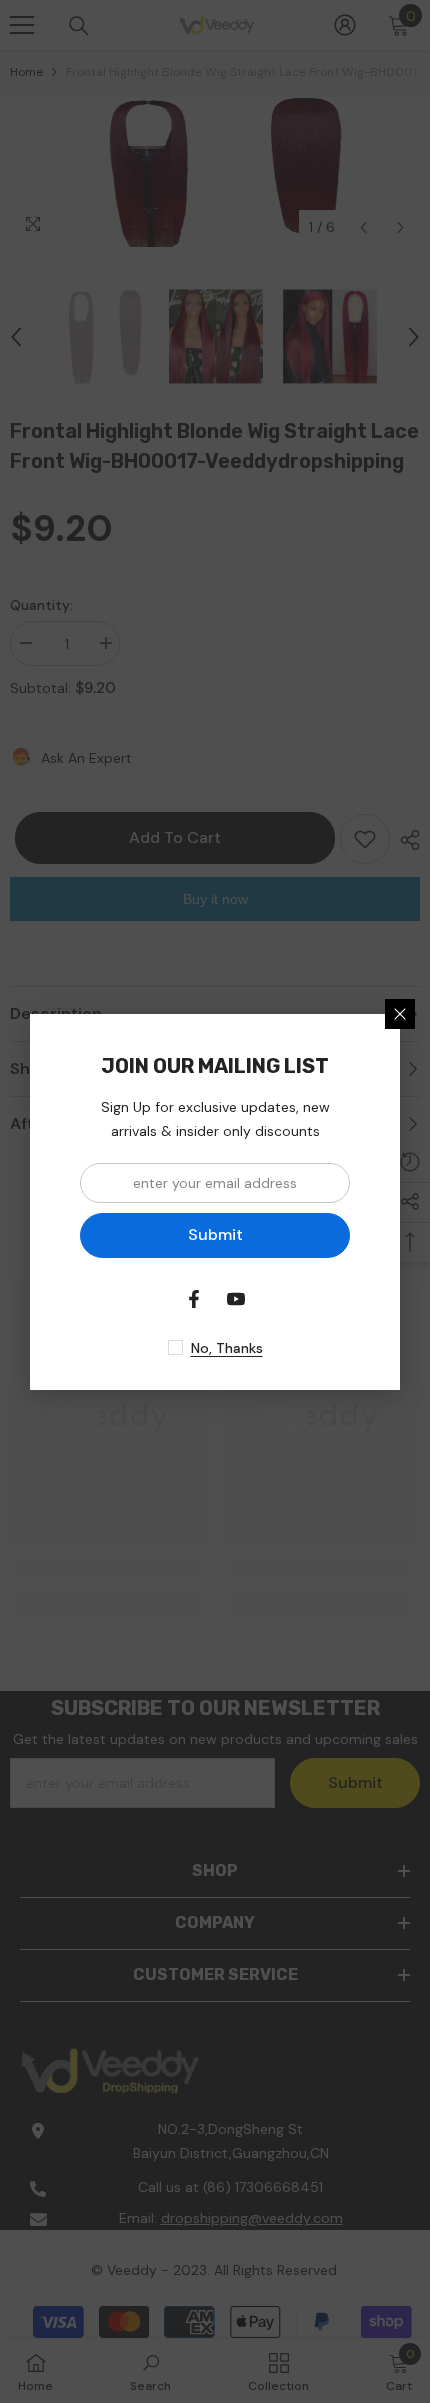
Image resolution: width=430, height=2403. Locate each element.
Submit (215, 1234)
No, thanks (227, 1348)
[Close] (400, 1014)
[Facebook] (194, 1299)
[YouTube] (236, 1299)
